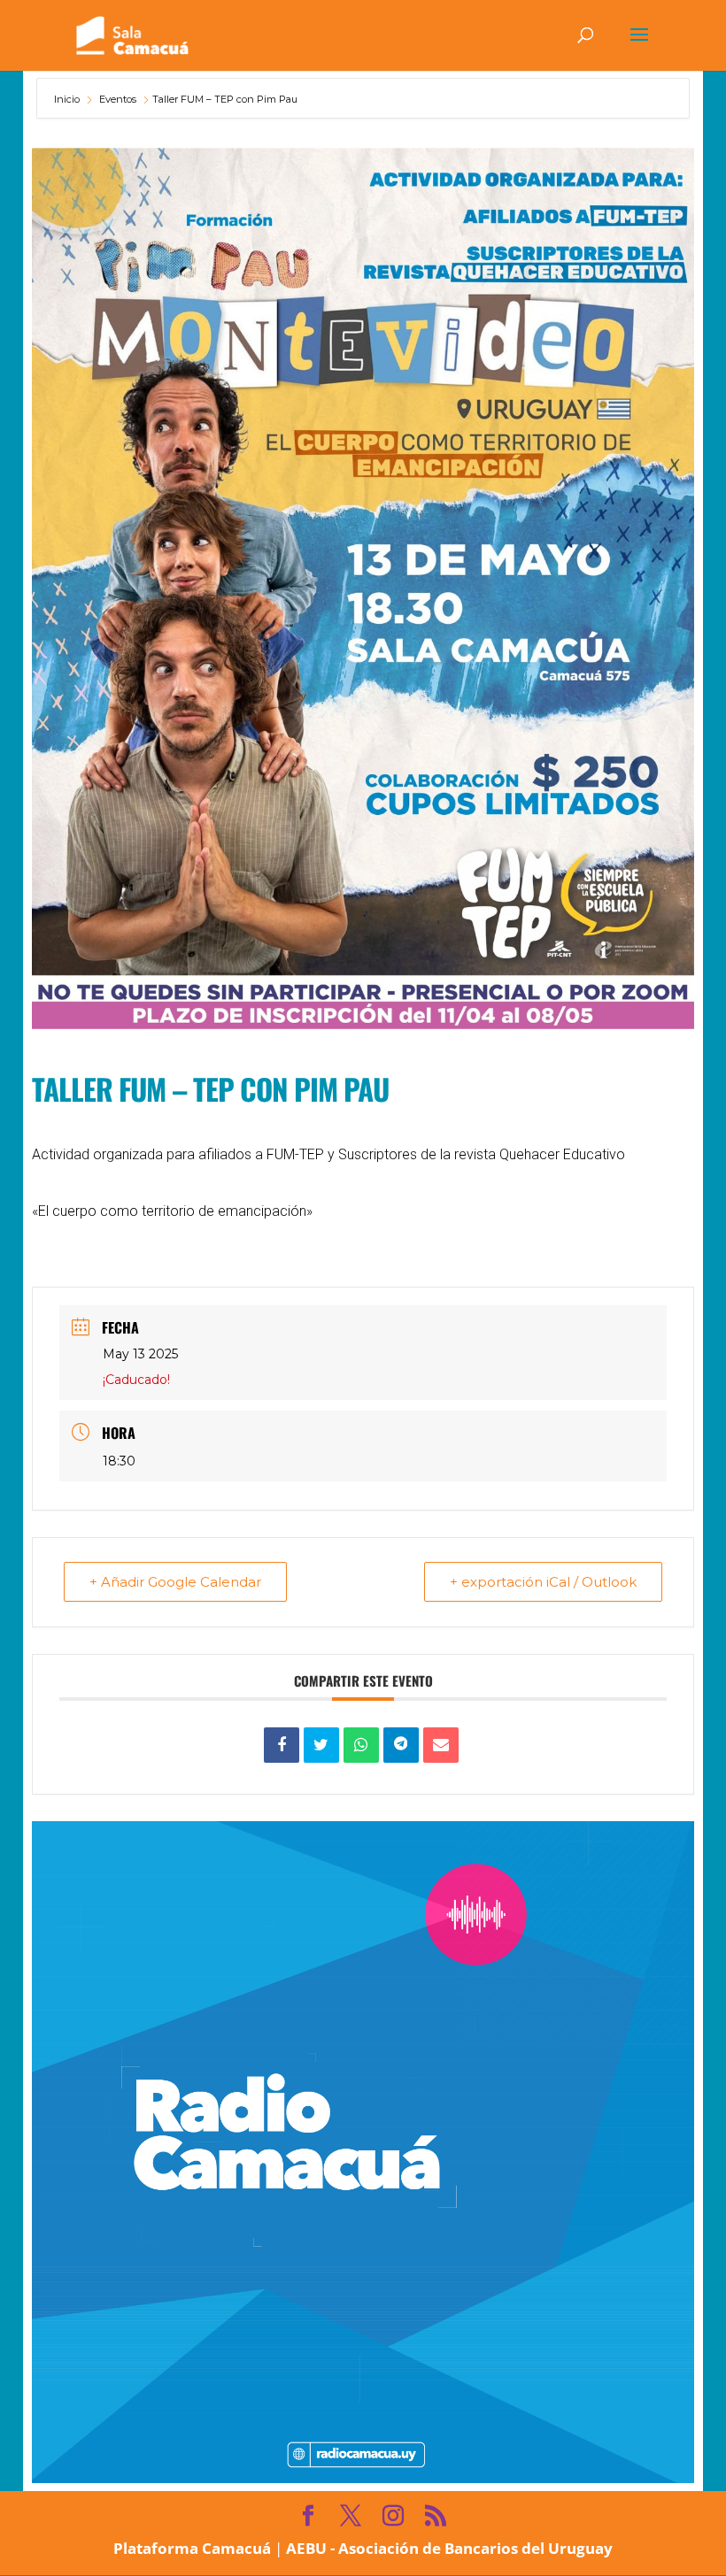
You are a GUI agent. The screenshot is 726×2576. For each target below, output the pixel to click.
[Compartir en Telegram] (401, 1745)
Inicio (68, 99)
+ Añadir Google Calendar (175, 1582)
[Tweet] (321, 1745)
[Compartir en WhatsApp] (361, 1745)
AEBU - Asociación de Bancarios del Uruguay (449, 2548)
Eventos (118, 99)
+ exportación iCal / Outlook (543, 1582)
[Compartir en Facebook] (282, 1745)
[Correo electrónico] (441, 1745)
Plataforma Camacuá (192, 2548)
